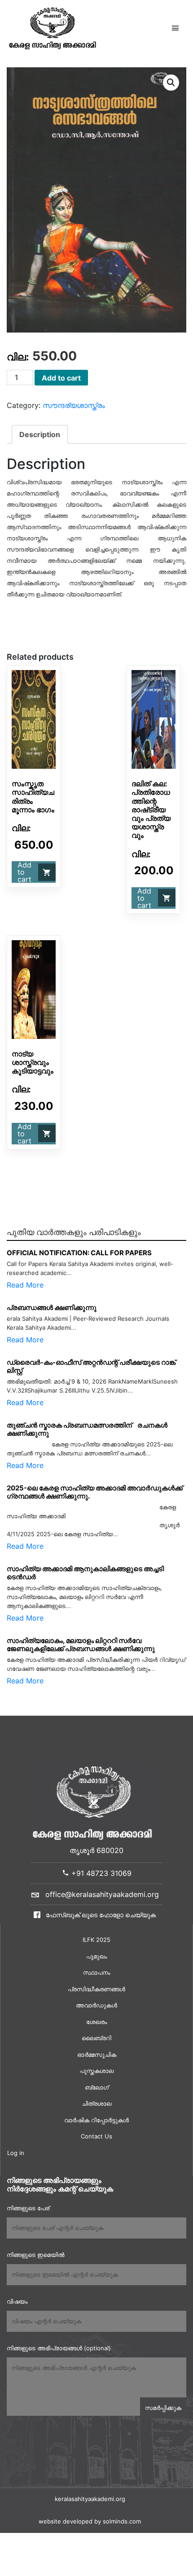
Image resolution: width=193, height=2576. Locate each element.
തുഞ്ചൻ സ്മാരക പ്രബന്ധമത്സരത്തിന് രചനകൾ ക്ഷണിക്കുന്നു (87, 1429)
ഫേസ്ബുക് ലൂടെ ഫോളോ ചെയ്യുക (100, 1915)
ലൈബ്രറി (96, 2038)
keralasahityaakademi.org (90, 2499)
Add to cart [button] (24, 872)
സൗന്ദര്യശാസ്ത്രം (74, 405)
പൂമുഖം (96, 1956)
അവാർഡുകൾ (96, 2005)
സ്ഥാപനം (96, 1972)
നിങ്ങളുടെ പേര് (28, 2208)
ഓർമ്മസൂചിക (97, 2055)
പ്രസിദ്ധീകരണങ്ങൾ (96, 1989)
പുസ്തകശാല (96, 2071)
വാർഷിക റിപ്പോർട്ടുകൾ (96, 2120)
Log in (16, 2153)
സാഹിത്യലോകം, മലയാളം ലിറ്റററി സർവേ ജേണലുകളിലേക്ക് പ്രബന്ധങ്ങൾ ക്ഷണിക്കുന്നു (81, 1645)
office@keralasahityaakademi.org (102, 1894)
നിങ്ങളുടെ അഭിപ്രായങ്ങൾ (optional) (59, 2348)
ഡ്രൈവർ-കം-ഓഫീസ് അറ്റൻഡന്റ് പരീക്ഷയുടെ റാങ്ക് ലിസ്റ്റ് (91, 1366)
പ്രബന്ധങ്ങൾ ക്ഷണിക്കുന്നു (52, 1308)
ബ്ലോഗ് (97, 2087)
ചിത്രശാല (96, 2103)
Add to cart (61, 378)
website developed (66, 2521)
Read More (25, 1285)
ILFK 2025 (96, 1940)
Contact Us (96, 2136)
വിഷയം (17, 2301)
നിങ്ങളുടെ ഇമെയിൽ (35, 2255)
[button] (171, 83)
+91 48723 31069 (100, 1873)
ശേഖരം (96, 2022)
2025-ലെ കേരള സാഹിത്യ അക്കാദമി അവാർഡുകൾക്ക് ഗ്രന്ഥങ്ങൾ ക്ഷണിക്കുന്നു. (95, 1492)
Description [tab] (40, 434)
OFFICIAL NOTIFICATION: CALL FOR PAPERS (79, 1253)
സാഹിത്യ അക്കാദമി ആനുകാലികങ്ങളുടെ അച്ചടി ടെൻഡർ (85, 1573)
